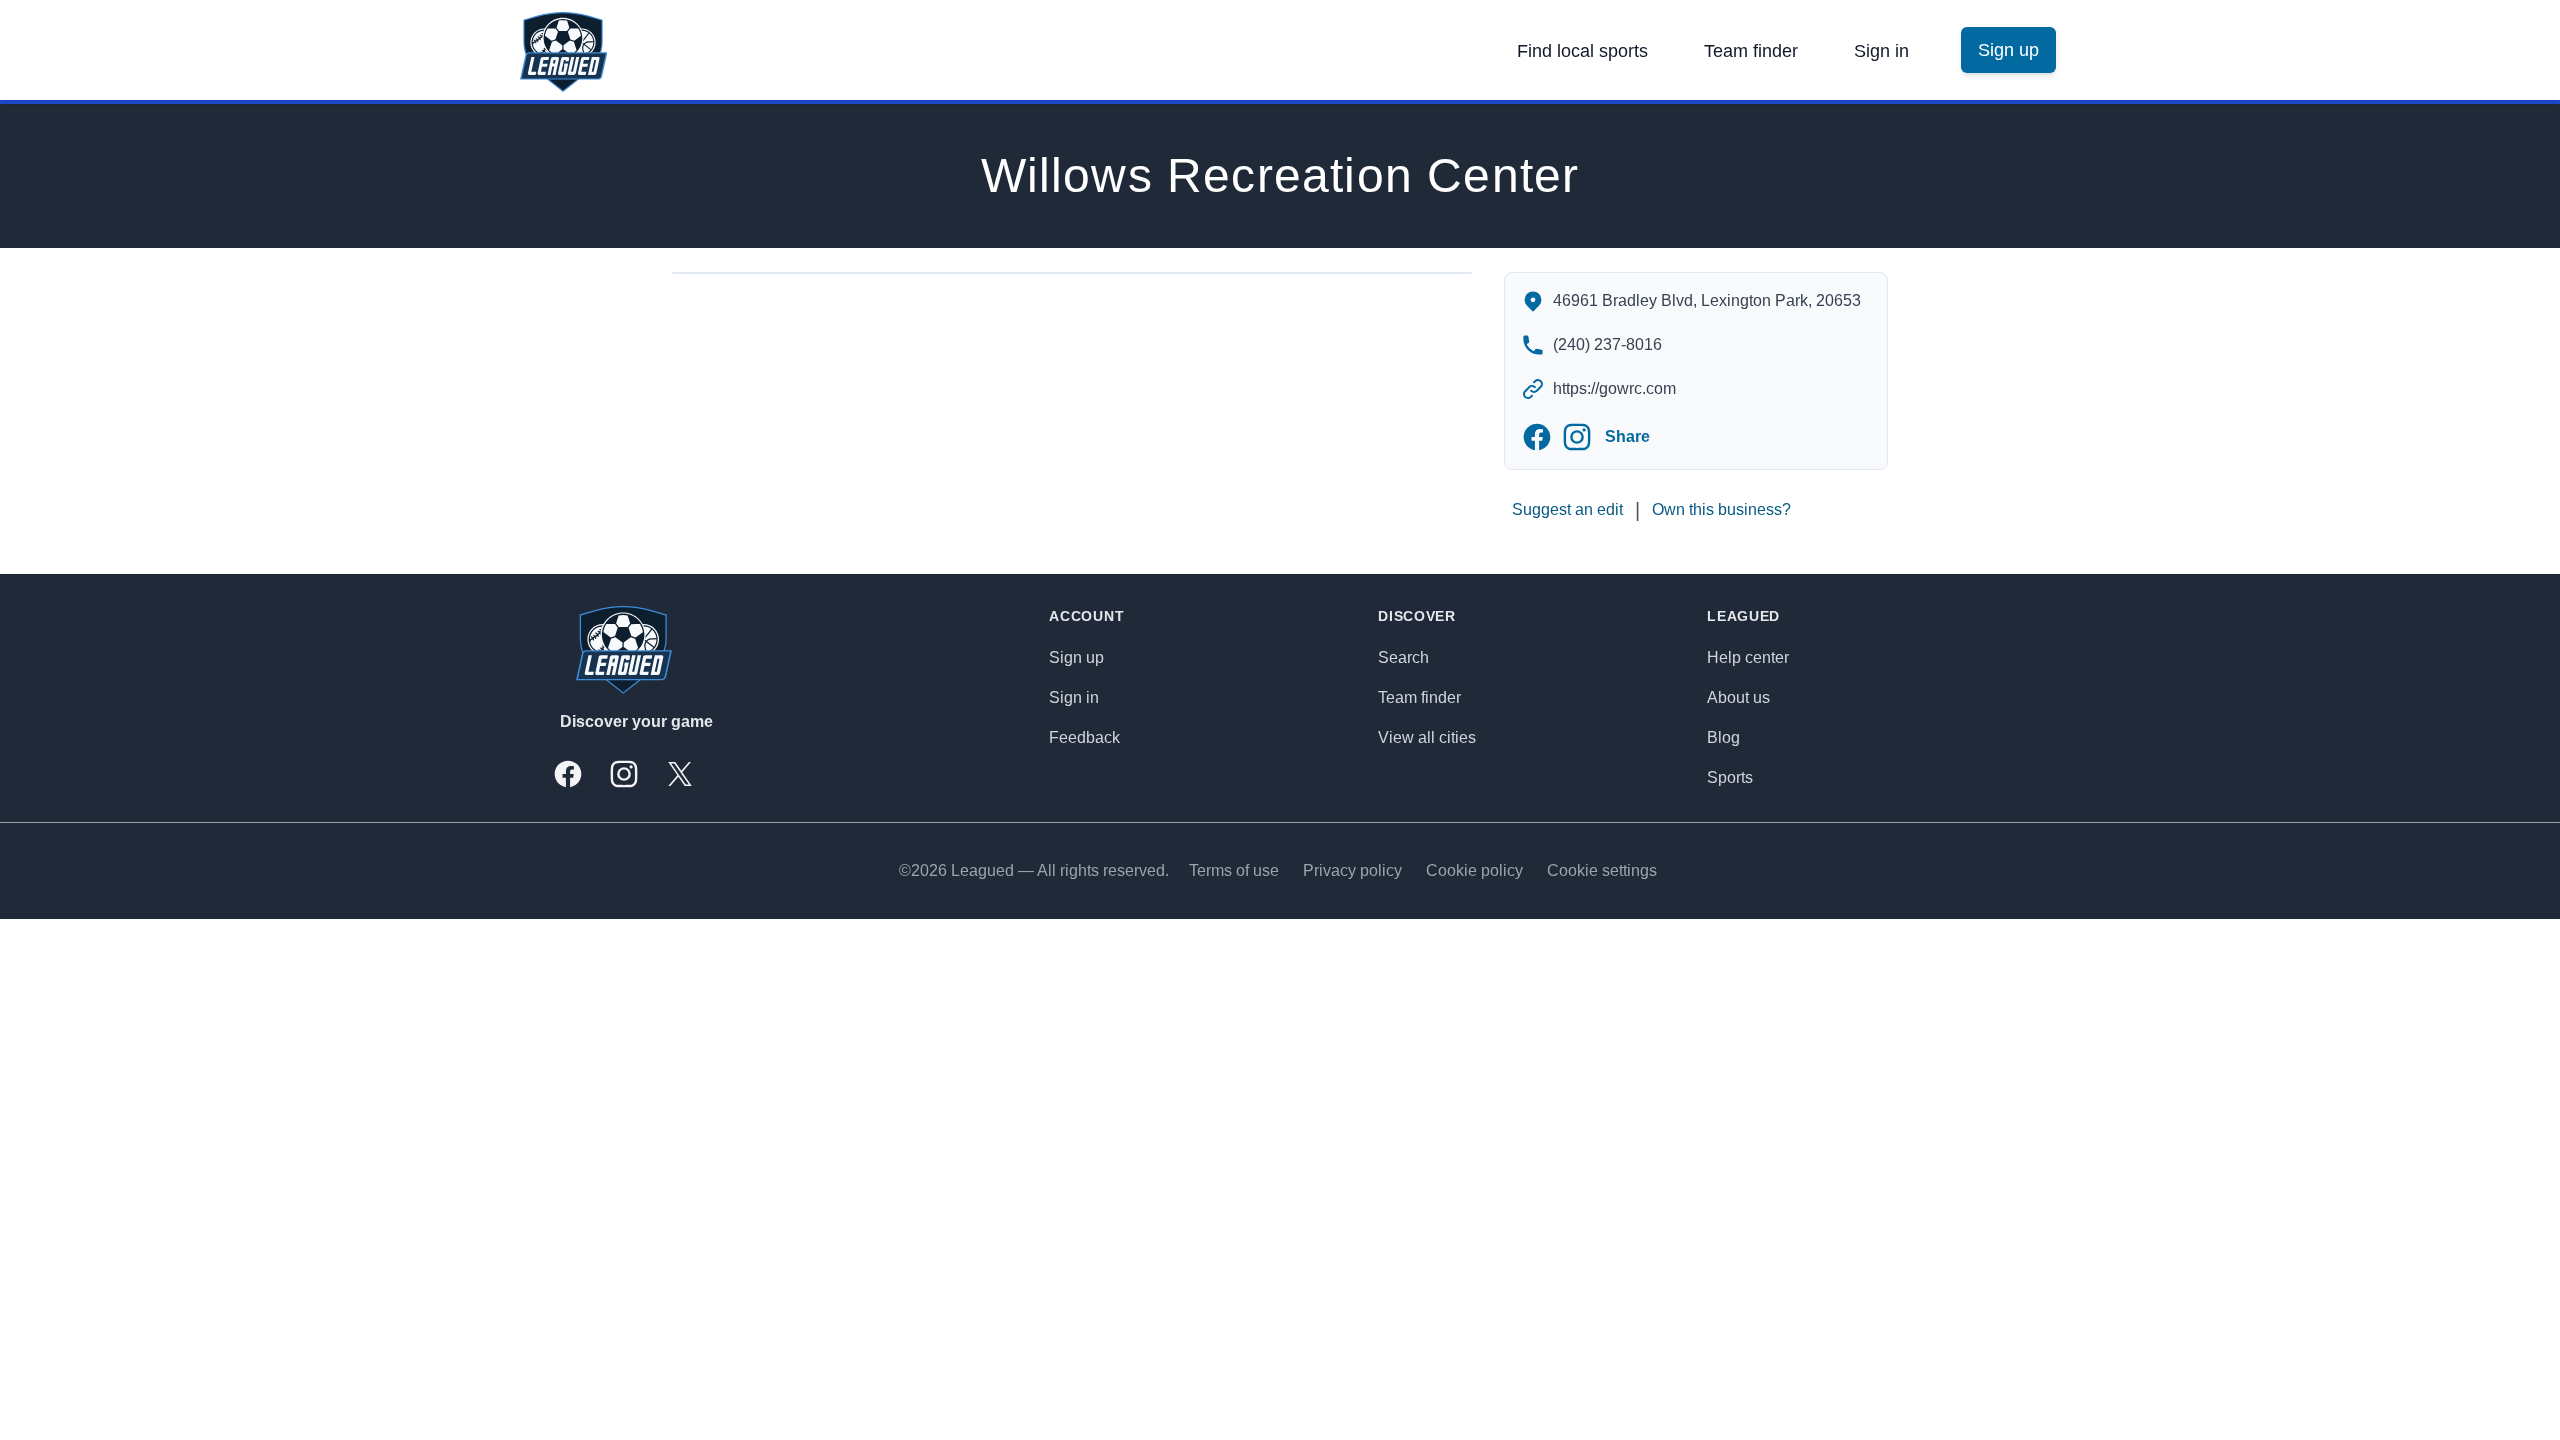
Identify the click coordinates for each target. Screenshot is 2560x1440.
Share (1627, 436)
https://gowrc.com (1614, 388)
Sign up (1076, 657)
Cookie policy (1474, 870)
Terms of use (1234, 870)
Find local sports (1582, 51)
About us (1738, 697)
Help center (1748, 657)
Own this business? (1721, 509)
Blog (1723, 737)
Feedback (1084, 737)
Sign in (1881, 51)
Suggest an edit (1567, 509)
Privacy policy (1352, 870)
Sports (1730, 777)
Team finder (1751, 51)
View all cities (1427, 737)
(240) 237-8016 (1607, 344)
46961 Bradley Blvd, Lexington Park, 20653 (1707, 300)
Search (1403, 657)
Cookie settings (1602, 870)
